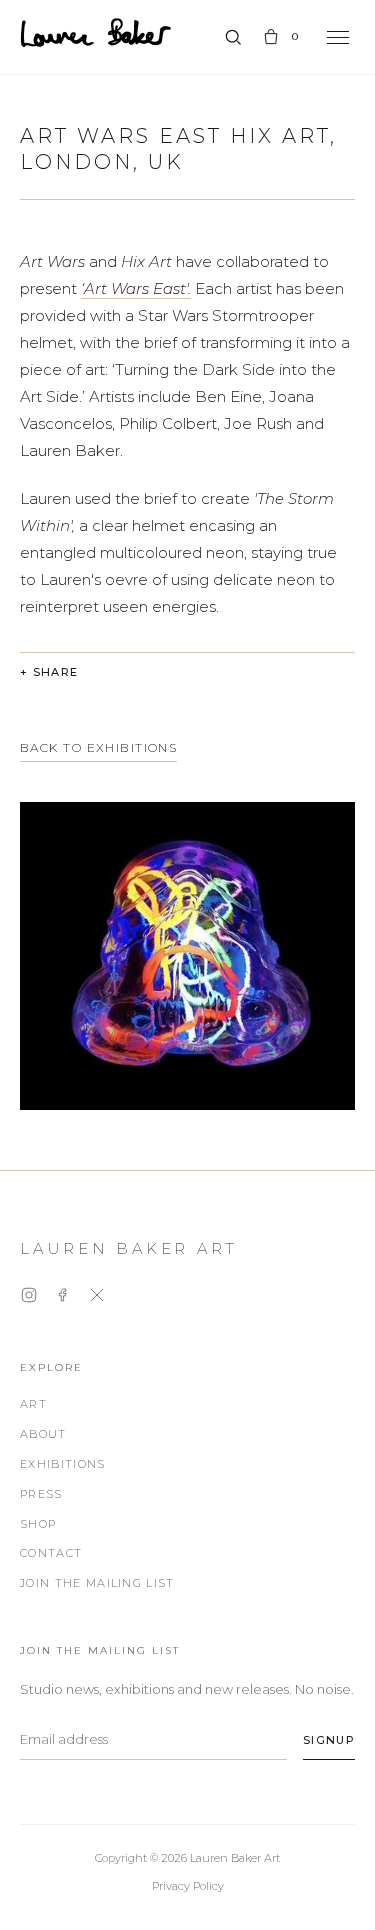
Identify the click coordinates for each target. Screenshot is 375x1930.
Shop (38, 1524)
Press (41, 1494)
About (43, 1434)
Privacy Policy (188, 1886)
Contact (51, 1553)
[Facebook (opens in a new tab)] (63, 1298)
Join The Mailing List (97, 1583)
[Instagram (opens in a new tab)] (29, 1298)
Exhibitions (63, 1464)
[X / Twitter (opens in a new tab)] (97, 1298)
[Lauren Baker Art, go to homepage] (96, 33)
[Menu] (338, 37)
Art (33, 1404)
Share (56, 672)
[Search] (233, 37)
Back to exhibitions (98, 747)
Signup (329, 1740)
